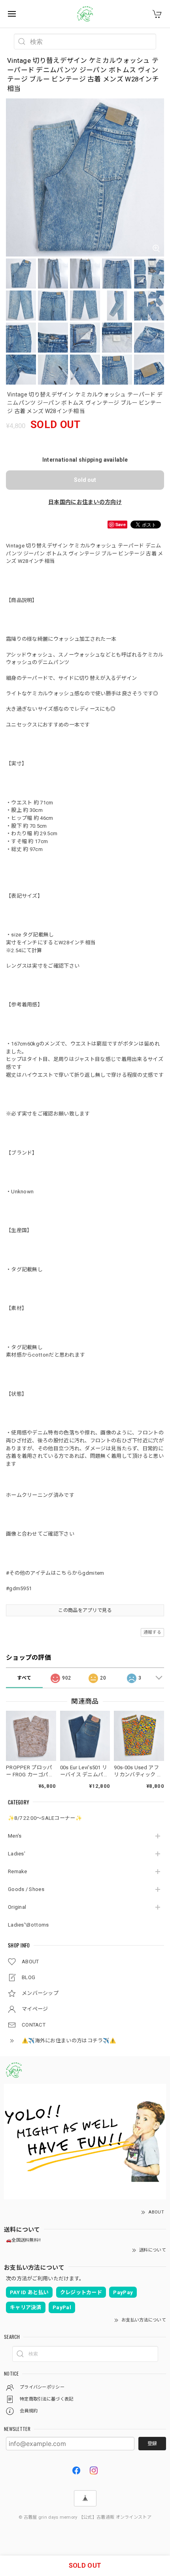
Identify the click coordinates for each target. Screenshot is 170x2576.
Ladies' (17, 1854)
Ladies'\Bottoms (28, 1925)
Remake (18, 1871)
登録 (152, 2444)
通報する (152, 1632)
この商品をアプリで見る (85, 1610)
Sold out (85, 480)
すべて (24, 1678)
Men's (15, 1836)
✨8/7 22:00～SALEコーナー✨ (45, 1818)
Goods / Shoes (26, 1889)
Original (17, 1907)
